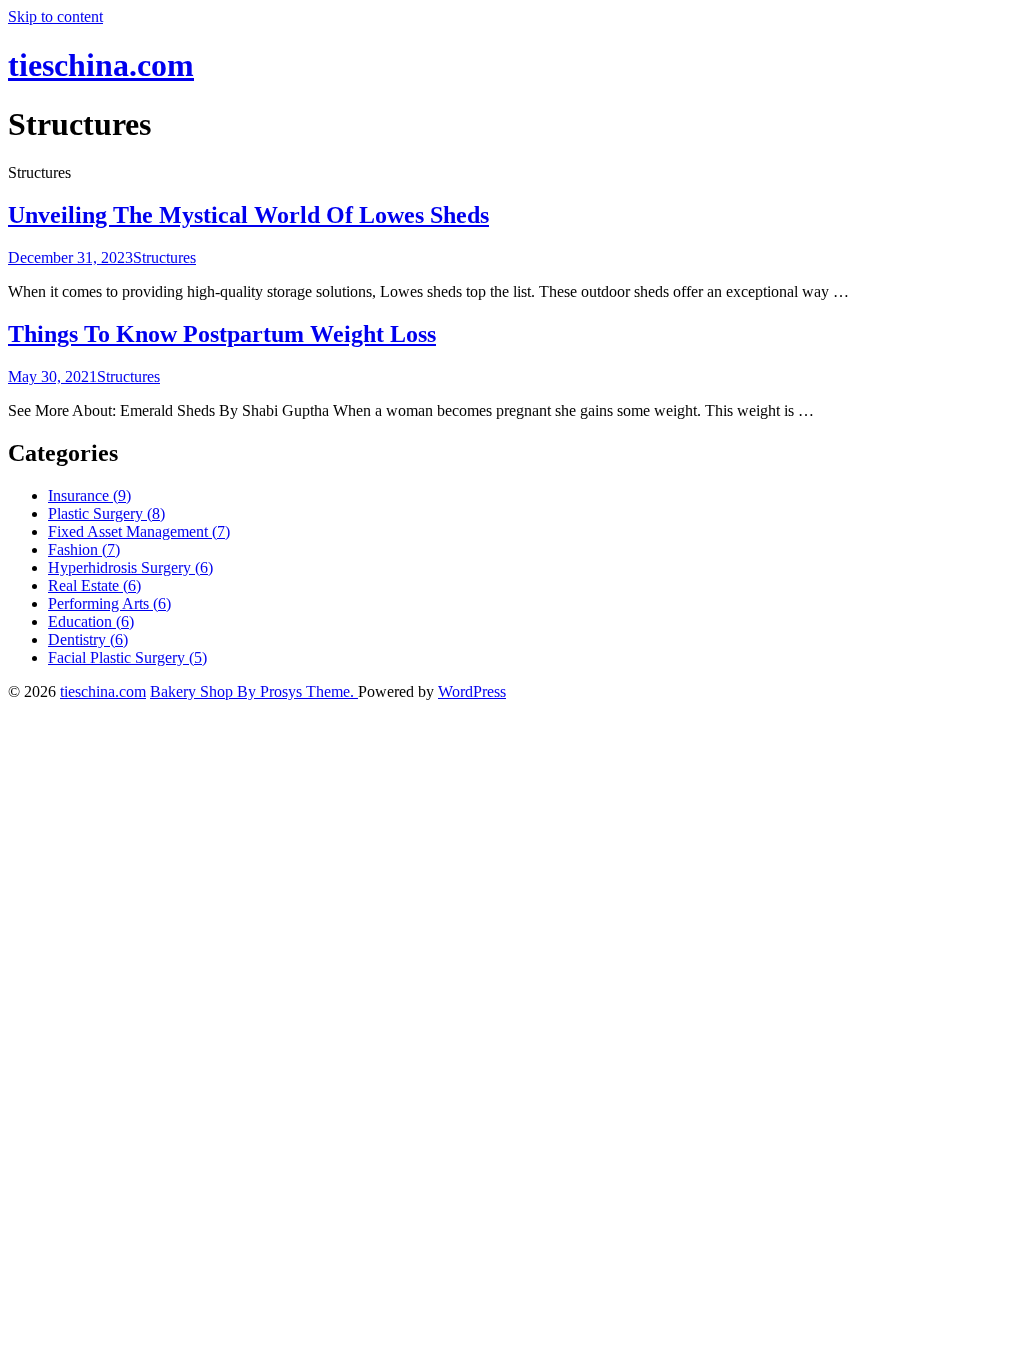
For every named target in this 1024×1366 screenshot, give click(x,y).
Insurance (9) (89, 495)
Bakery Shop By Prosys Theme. (254, 691)
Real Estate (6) (94, 585)
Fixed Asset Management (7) (139, 531)
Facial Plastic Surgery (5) (127, 657)
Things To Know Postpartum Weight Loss (222, 334)
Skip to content (55, 16)
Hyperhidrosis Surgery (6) (130, 567)
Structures (164, 257)
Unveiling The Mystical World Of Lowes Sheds (248, 215)
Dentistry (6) (88, 639)
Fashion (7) (84, 549)
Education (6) (91, 621)
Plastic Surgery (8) (106, 513)
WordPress (472, 691)
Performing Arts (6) (109, 603)
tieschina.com (101, 65)
